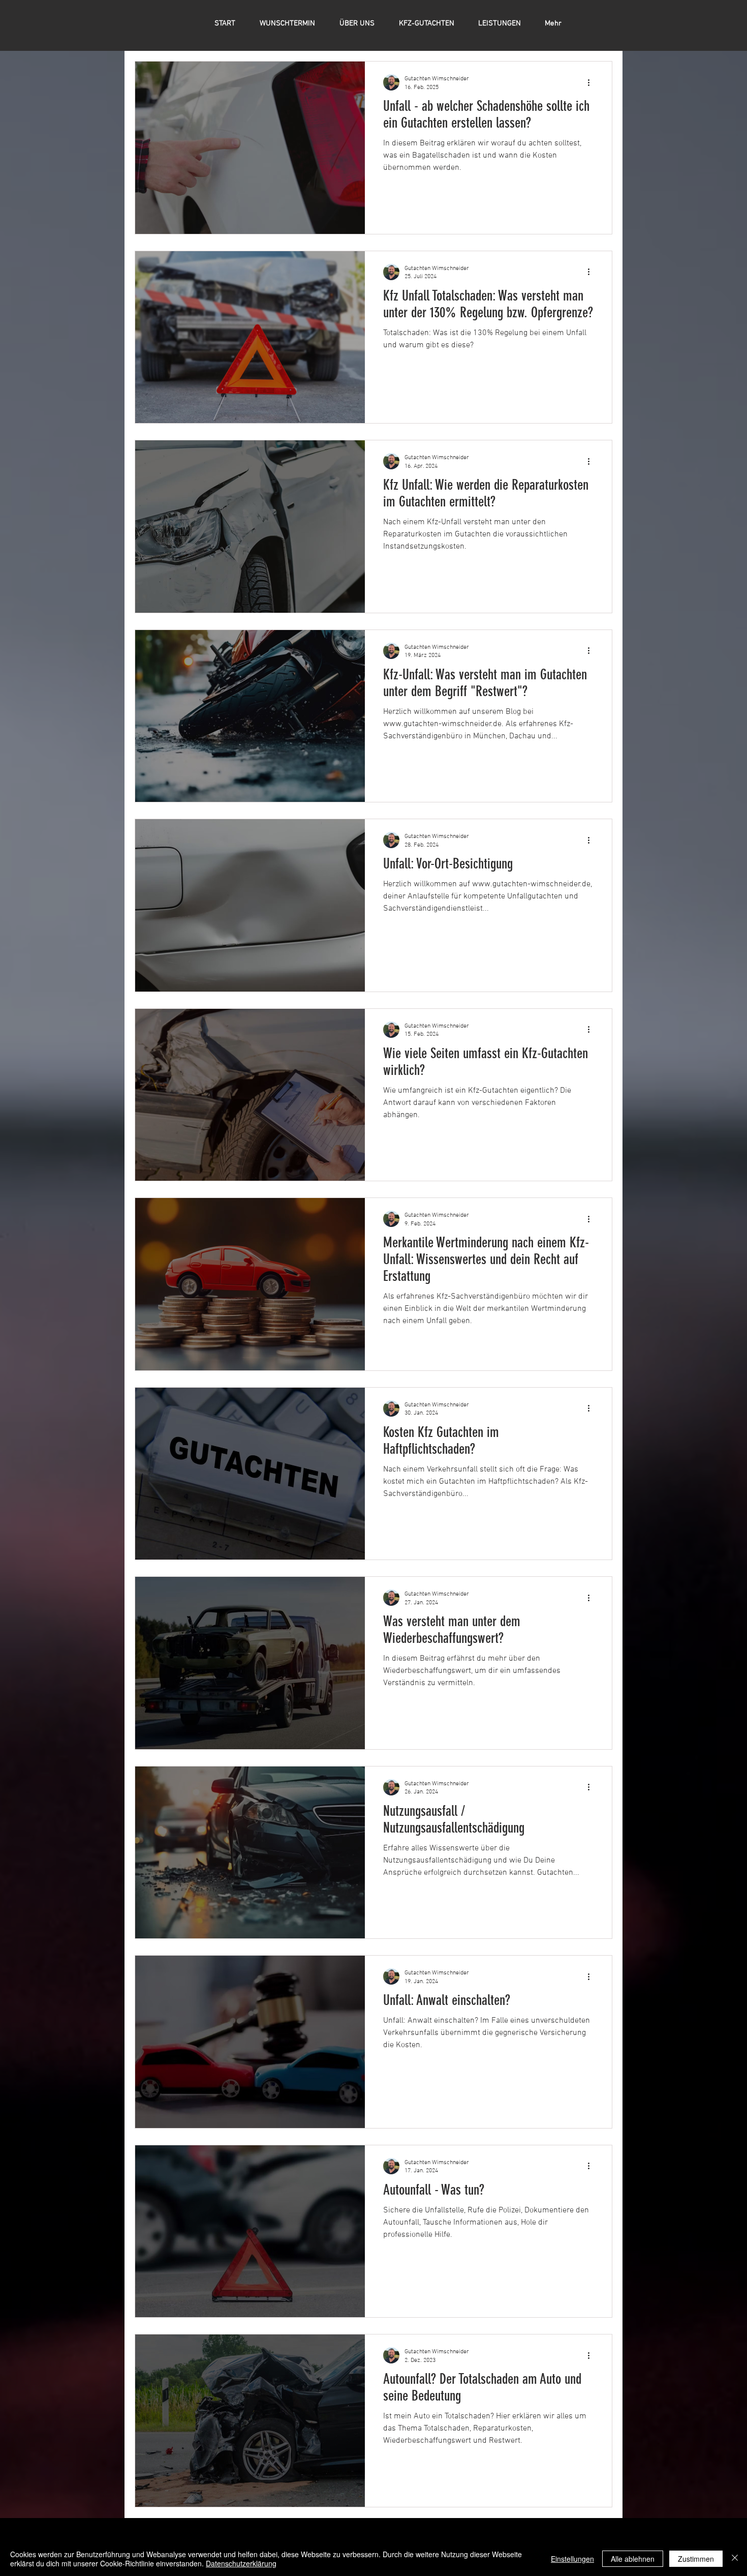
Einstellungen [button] (572, 2559)
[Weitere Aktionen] (592, 82)
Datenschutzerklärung (241, 2563)
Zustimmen (696, 2559)
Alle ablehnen (633, 2559)
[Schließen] (735, 2559)
